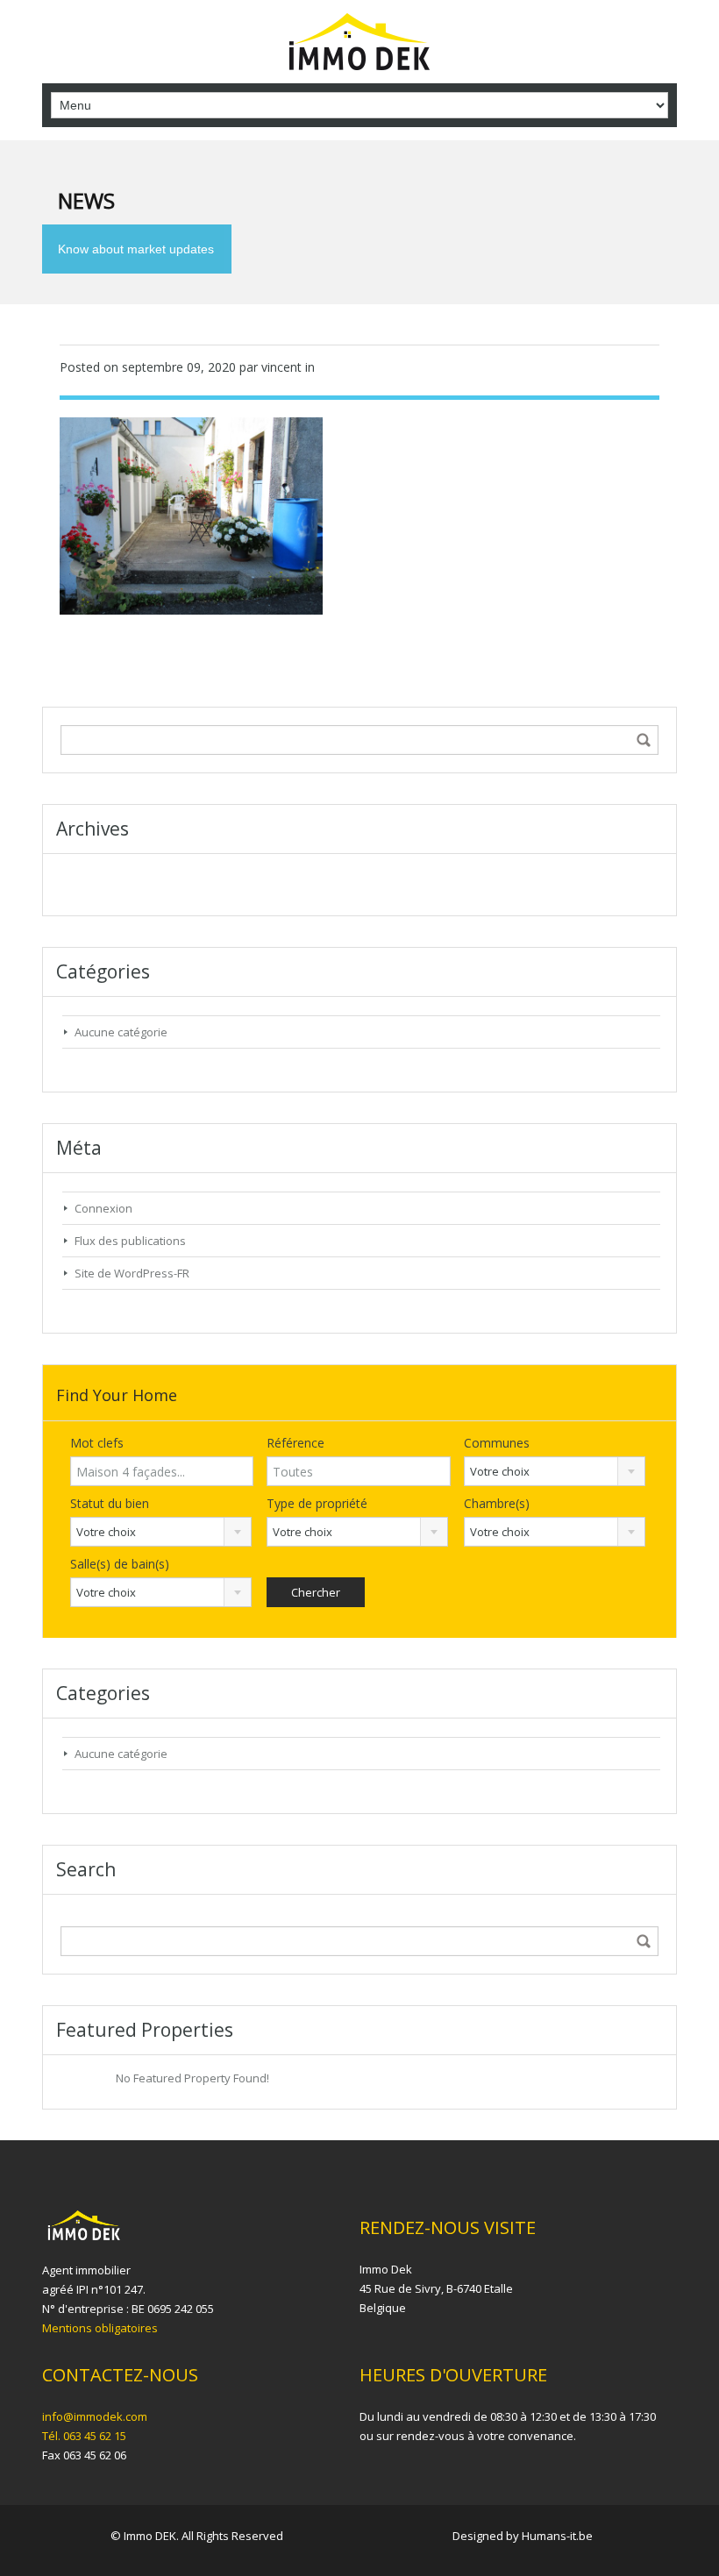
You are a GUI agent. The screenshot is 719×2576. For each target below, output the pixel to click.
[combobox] (555, 1471)
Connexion (103, 1208)
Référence (295, 1443)
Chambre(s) (497, 1503)
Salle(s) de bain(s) (120, 1564)
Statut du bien (110, 1503)
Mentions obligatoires (100, 2328)
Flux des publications (130, 1241)
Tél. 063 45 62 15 (84, 2436)
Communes (497, 1443)
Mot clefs (97, 1443)
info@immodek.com (95, 2416)
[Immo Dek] (360, 44)
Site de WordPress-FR (132, 1273)
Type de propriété (317, 1503)
